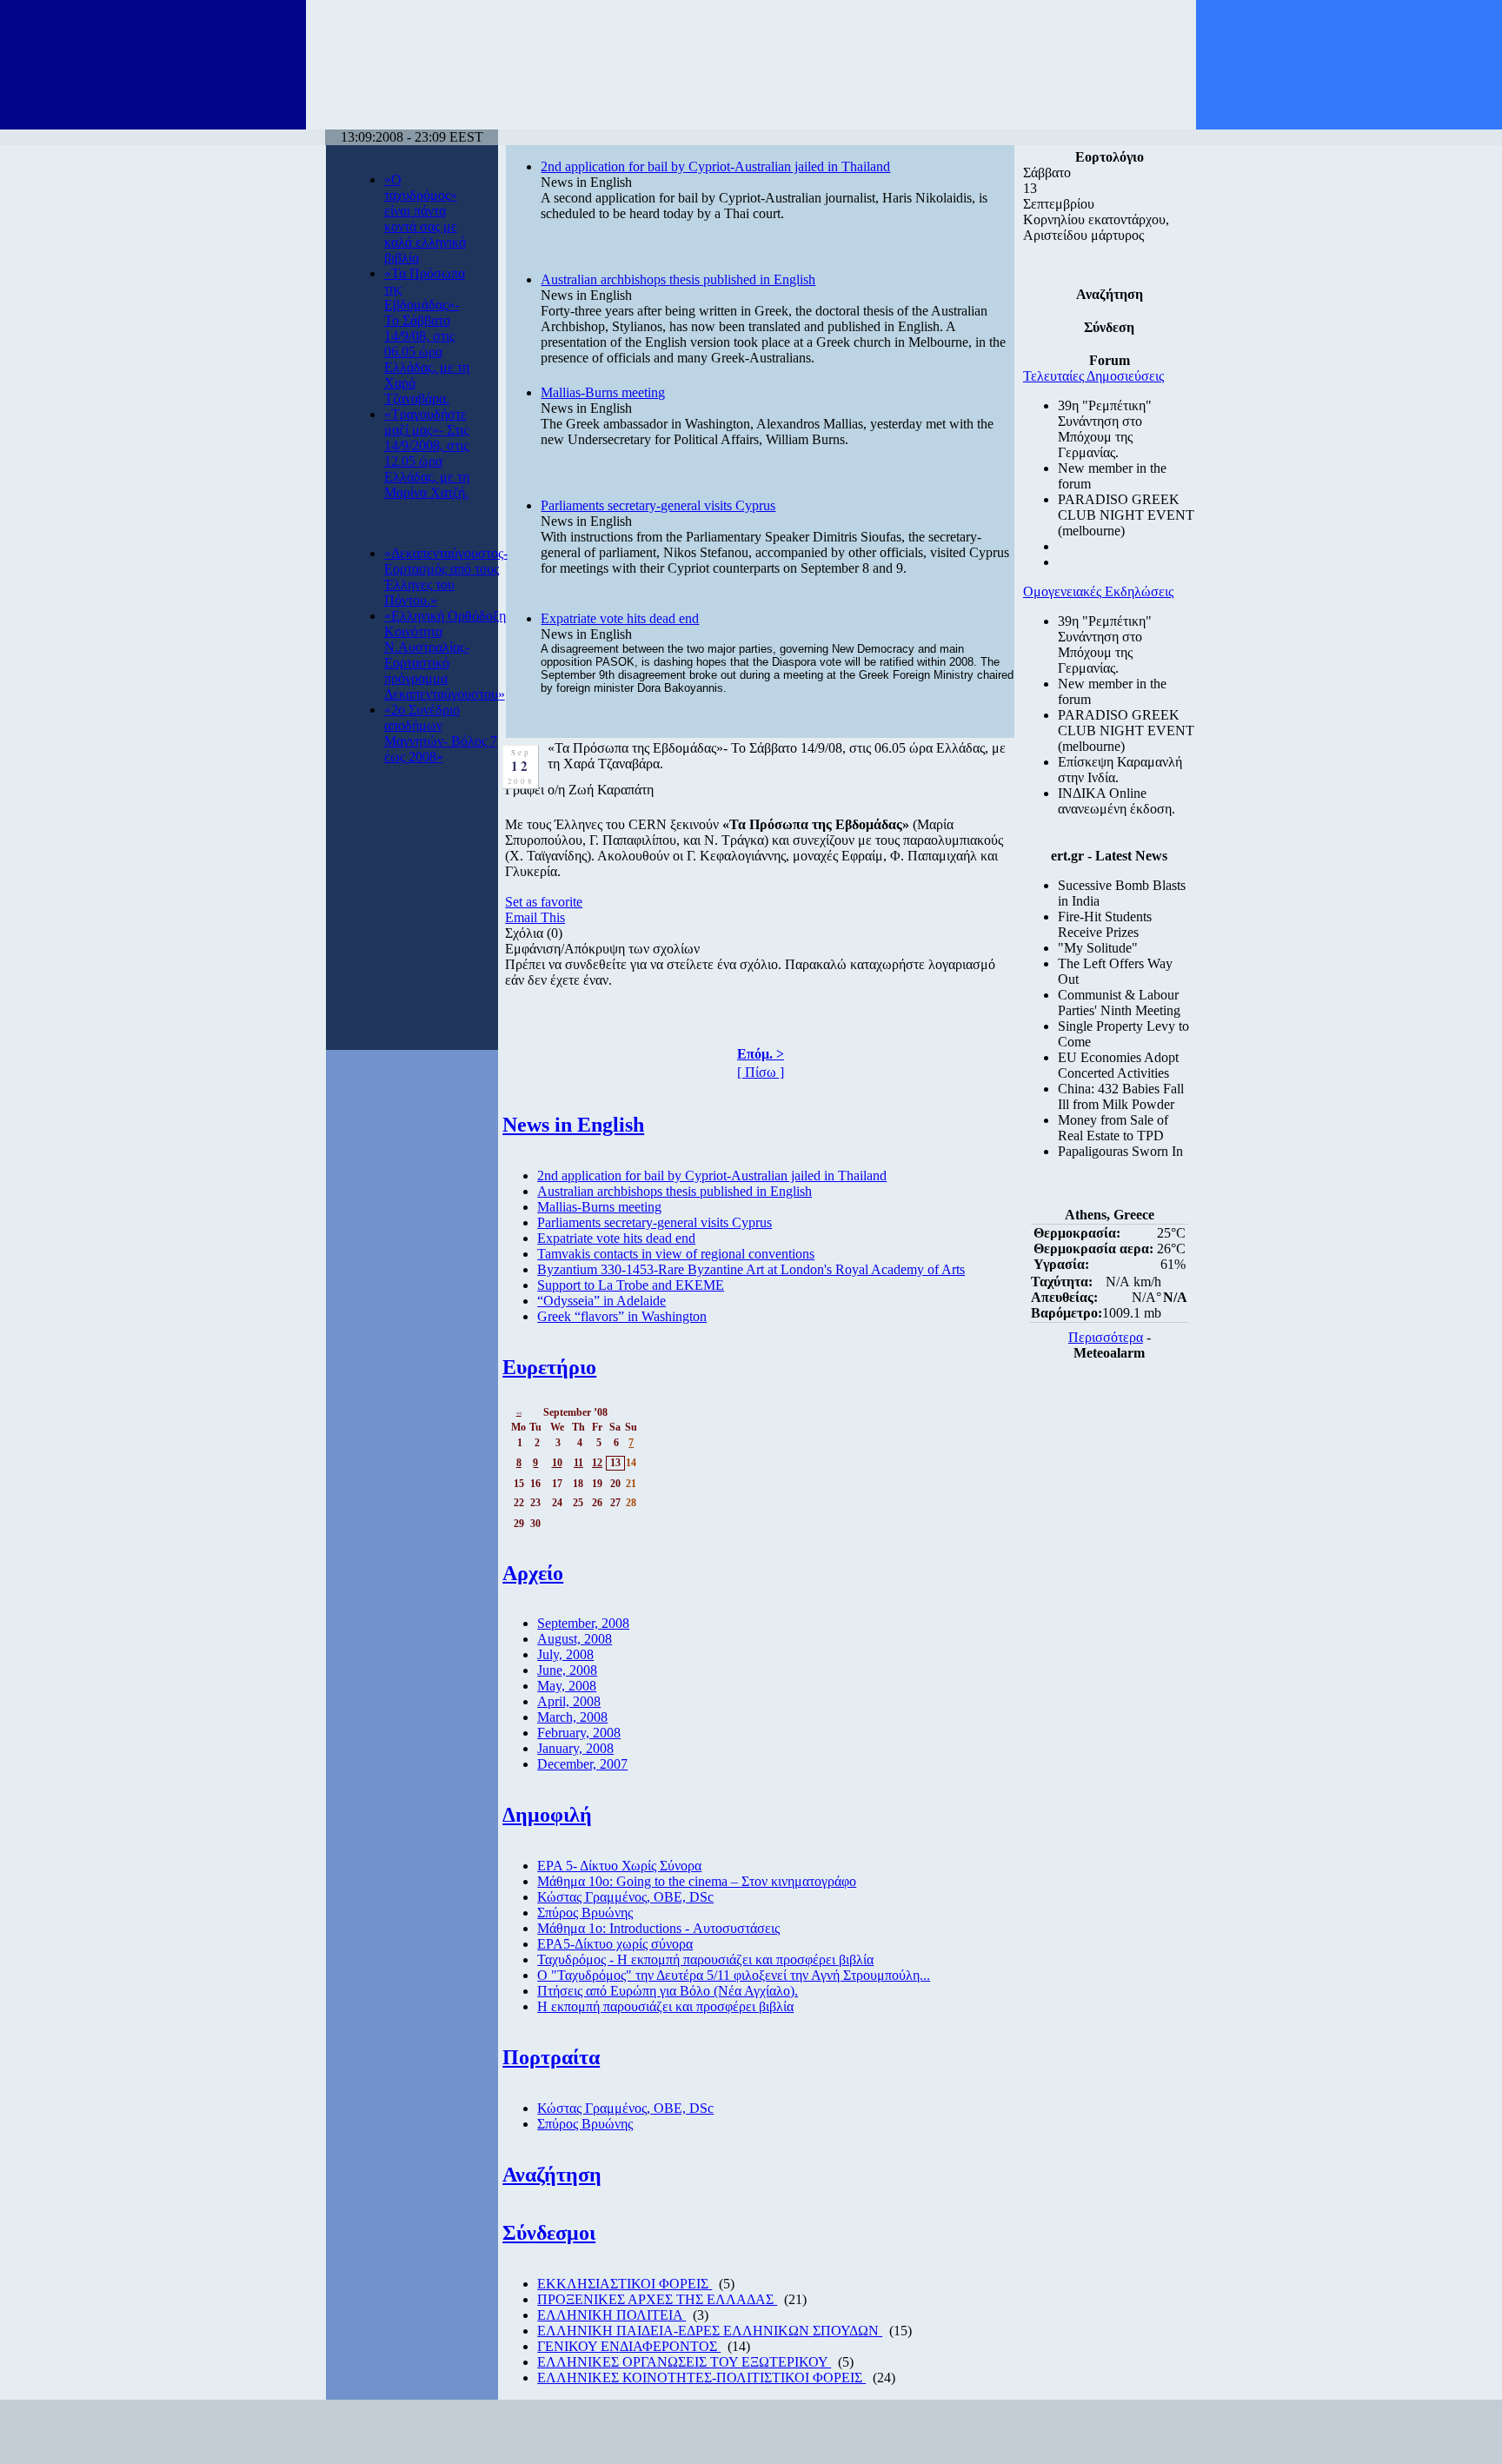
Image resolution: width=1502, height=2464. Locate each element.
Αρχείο (533, 1573)
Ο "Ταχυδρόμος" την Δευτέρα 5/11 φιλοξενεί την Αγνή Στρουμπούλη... (734, 1975)
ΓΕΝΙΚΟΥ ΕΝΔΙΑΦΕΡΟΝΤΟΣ (629, 2346)
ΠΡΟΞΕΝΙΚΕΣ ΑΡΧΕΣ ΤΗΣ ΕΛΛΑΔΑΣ (657, 2299)
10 (557, 1463)
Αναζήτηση (552, 2175)
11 (578, 1463)
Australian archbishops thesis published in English (678, 279)
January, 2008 (575, 1748)
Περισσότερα (1106, 1337)
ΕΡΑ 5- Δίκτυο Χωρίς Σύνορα (619, 1866)
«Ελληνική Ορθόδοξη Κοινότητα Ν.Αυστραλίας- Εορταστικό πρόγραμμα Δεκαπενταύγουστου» (445, 655)
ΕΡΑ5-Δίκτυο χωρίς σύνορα (615, 1944)
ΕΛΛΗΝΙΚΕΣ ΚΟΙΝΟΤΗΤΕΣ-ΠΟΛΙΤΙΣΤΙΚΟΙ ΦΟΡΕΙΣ (701, 2378)
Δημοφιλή (547, 1815)
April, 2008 (569, 1701)
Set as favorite (544, 902)
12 (597, 1463)
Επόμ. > (761, 1054)
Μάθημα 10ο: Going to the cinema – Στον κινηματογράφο (697, 1881)
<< (519, 1413)
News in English (573, 1125)
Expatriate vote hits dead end (620, 618)
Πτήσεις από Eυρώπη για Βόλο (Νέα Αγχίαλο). (668, 1991)
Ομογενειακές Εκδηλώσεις (1098, 591)
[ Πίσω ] (761, 1072)
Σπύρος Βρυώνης (585, 1913)
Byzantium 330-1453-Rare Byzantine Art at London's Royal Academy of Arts (751, 1269)
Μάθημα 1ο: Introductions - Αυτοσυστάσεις (658, 1928)
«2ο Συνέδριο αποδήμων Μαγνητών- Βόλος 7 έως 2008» (441, 733)
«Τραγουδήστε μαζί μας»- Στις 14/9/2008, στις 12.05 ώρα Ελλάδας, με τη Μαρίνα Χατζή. (427, 453)
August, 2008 (575, 1639)
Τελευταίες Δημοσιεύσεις (1093, 376)
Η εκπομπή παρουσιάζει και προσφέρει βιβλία (665, 2006)
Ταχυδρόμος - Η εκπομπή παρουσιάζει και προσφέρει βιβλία (705, 1959)
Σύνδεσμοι (549, 2233)
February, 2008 (579, 1733)
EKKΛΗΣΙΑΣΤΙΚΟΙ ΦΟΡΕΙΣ (625, 2284)
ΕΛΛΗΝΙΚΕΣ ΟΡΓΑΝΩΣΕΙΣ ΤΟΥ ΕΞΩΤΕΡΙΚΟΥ (684, 2362)
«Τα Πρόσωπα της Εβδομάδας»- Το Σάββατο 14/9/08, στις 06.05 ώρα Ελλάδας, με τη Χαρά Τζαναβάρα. (427, 336)
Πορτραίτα (551, 2057)
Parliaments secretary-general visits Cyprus (658, 505)
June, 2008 (567, 1670)
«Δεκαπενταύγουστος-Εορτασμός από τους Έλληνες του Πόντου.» (446, 577)
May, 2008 (567, 1686)
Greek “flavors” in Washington (622, 1316)
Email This (535, 917)
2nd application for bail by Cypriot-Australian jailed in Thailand (715, 166)
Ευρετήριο (549, 1367)
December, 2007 (582, 1764)
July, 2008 (565, 1654)
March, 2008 (572, 1717)
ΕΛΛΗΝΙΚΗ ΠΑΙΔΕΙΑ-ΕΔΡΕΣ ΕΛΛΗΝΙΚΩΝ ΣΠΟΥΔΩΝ (710, 2331)
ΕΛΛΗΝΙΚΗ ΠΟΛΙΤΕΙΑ (611, 2315)
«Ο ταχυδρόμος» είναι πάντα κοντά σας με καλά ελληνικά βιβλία (425, 219)
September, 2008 (583, 1623)
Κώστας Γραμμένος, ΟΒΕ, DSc (625, 1897)
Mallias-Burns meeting (603, 392)
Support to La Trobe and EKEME (631, 1285)
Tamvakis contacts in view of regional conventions (676, 1254)
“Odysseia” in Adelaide (601, 1301)
